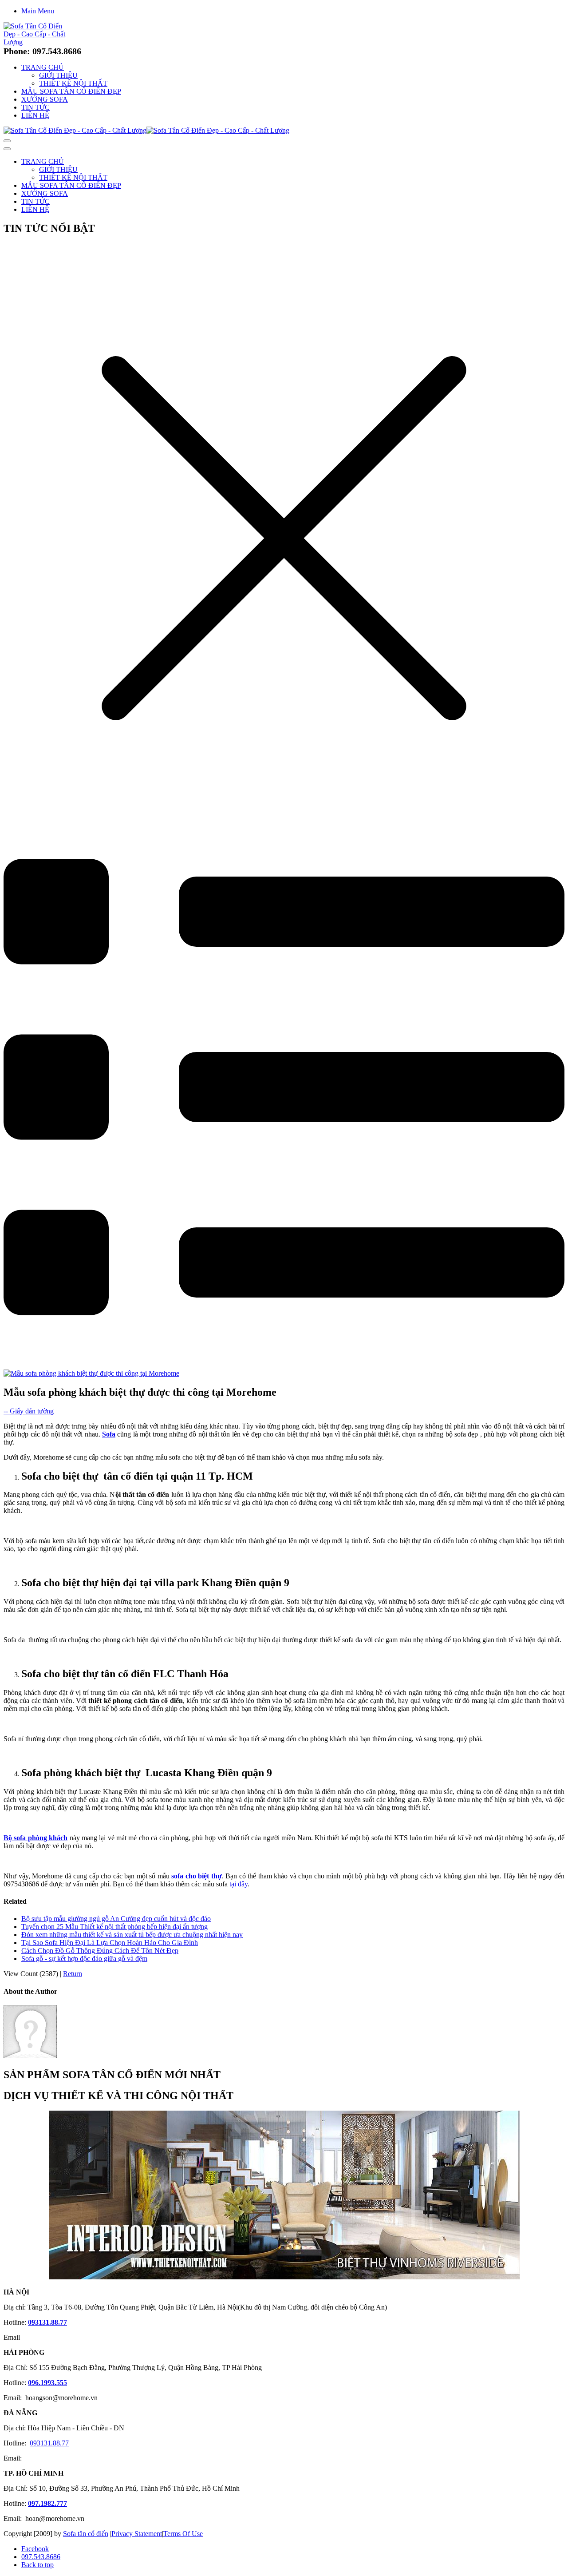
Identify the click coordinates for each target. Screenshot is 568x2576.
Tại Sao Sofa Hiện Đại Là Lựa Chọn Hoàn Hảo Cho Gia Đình (110, 1943)
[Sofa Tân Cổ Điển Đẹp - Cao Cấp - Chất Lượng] (38, 42)
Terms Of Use (183, 2534)
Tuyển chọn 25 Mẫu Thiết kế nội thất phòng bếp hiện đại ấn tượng (114, 1927)
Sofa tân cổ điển (86, 2534)
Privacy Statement (137, 2534)
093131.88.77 (47, 2322)
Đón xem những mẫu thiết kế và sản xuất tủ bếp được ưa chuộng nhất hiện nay (132, 1935)
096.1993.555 (47, 2383)
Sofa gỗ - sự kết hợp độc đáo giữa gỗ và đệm (84, 1959)
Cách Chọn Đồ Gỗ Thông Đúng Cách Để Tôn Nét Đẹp (100, 1951)
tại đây (239, 1884)
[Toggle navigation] (7, 141)
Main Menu (38, 11)
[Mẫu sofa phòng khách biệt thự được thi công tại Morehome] (91, 1373)
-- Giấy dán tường (29, 1411)
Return (73, 1974)
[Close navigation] (7, 149)
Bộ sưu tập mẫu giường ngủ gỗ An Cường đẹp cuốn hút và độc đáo (116, 1919)
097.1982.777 (47, 2503)
